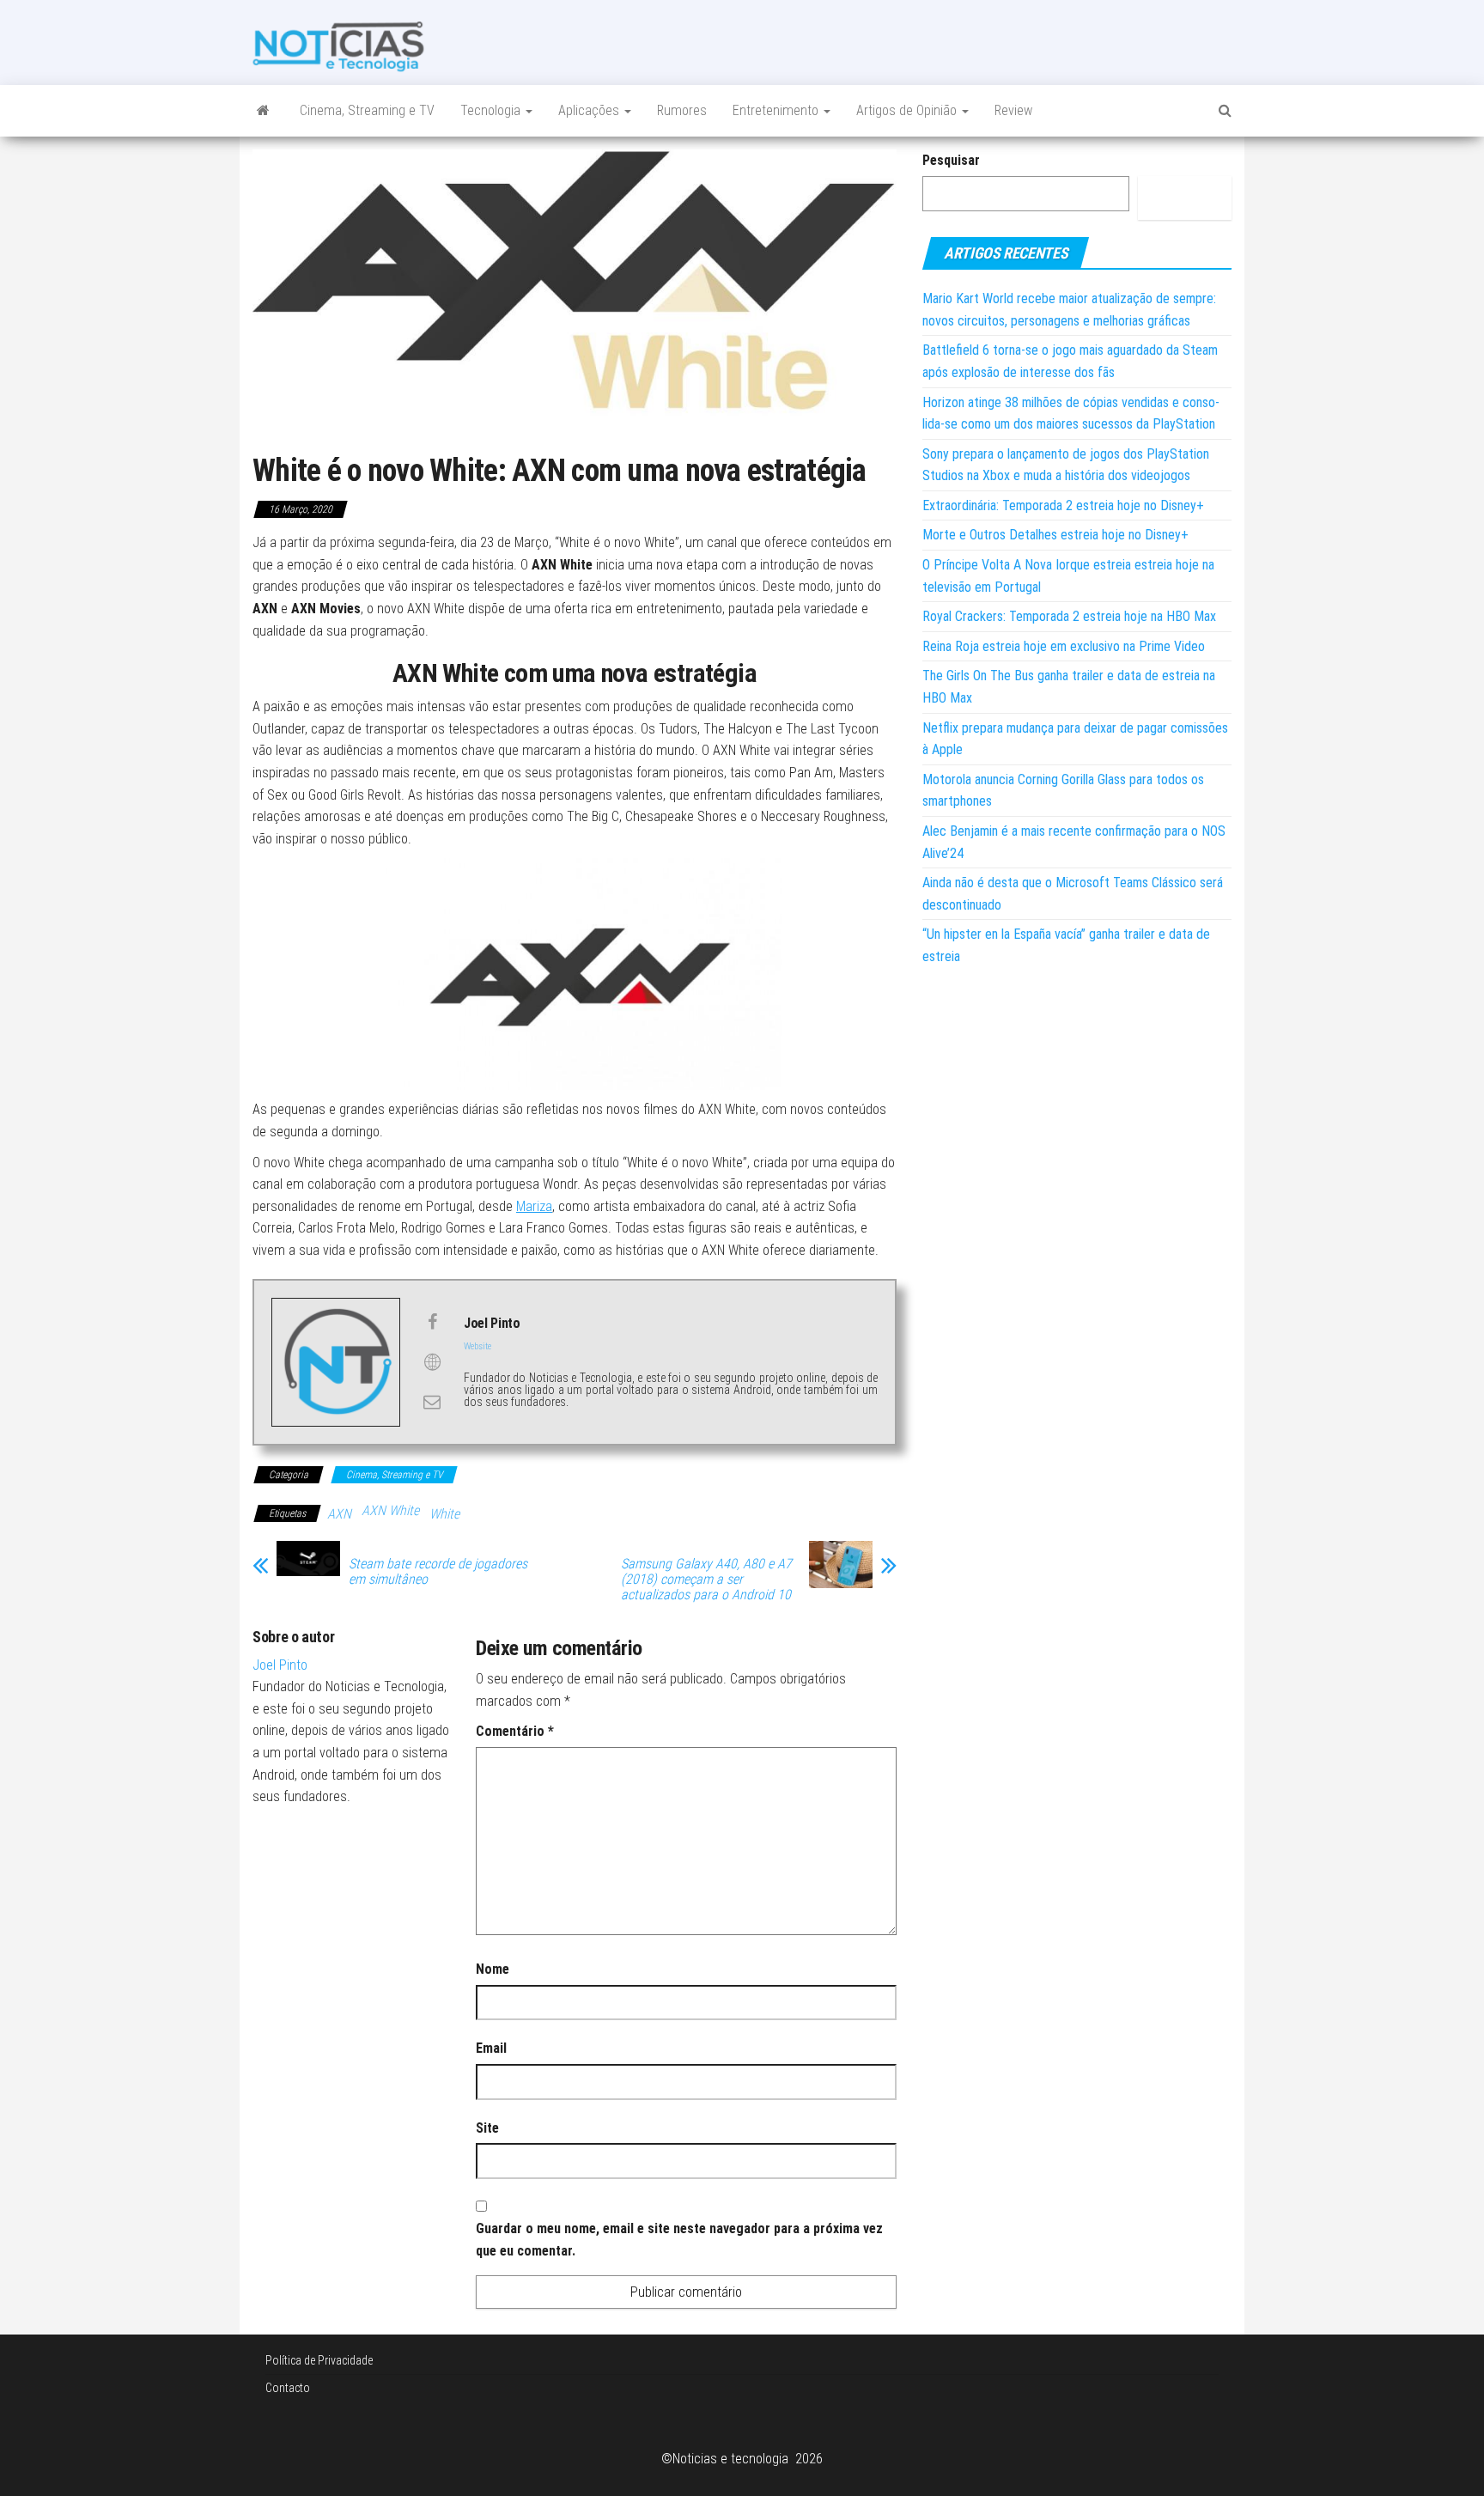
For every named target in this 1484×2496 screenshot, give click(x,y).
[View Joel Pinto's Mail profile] (432, 1402)
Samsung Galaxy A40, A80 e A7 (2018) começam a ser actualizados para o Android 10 (706, 1580)
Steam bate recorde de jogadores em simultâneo (438, 1572)
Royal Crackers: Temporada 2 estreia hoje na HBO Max (1069, 616)
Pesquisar (951, 160)
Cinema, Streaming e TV (367, 110)
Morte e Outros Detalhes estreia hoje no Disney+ (1055, 535)
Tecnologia (492, 110)
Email (491, 2048)
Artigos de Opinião (908, 110)
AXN (339, 1514)
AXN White (390, 1510)
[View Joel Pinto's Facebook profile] (432, 1322)
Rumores (682, 110)
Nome (493, 1969)
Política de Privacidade (319, 2360)
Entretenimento (777, 110)
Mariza (534, 1206)
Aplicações (590, 110)
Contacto (288, 2388)
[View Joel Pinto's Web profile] (432, 1362)
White (444, 1514)
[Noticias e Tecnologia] (263, 111)
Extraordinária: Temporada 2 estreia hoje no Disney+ (1063, 505)
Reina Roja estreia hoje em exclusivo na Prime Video (1064, 646)
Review (1013, 110)
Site (487, 2128)
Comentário (515, 1731)
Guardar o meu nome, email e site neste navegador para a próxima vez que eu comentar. (679, 2240)
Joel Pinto (280, 1665)
